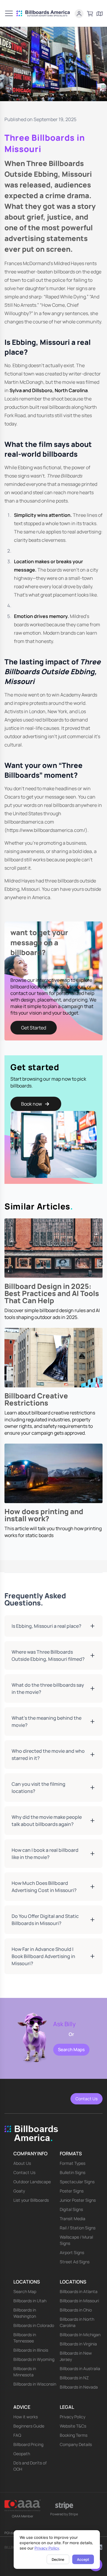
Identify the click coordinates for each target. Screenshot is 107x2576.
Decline (58, 2559)
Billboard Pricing (28, 2444)
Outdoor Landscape (32, 2182)
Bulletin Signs (73, 2172)
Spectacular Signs (77, 2182)
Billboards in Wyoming (34, 2359)
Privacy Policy (47, 2548)
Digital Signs (71, 2209)
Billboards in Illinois (31, 2350)
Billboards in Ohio (76, 2310)
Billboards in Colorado (34, 2325)
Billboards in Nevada (79, 2387)
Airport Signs (72, 2252)
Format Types (73, 2163)
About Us (22, 2163)
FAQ (17, 2435)
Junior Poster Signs (78, 2200)
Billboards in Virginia (78, 2344)
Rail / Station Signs (78, 2228)
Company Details (76, 2444)
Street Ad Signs (75, 2262)
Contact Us (86, 2099)
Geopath (22, 2454)
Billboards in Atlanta (79, 2291)
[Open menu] (9, 13)
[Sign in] (79, 14)
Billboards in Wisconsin (35, 2384)
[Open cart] (90, 14)
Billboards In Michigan (80, 2335)
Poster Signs (72, 2191)
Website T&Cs (73, 2426)
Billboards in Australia (80, 2368)
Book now (32, 1104)
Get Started (34, 1028)
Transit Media (73, 2219)
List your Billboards (31, 2200)
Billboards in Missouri (79, 2301)
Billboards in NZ (74, 2378)
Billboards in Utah (30, 2301)
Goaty (19, 2191)
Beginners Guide (29, 2426)
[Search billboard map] (100, 14)
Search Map (25, 2291)
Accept (83, 2559)
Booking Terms (74, 2435)
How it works (26, 2417)
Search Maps (71, 2050)
